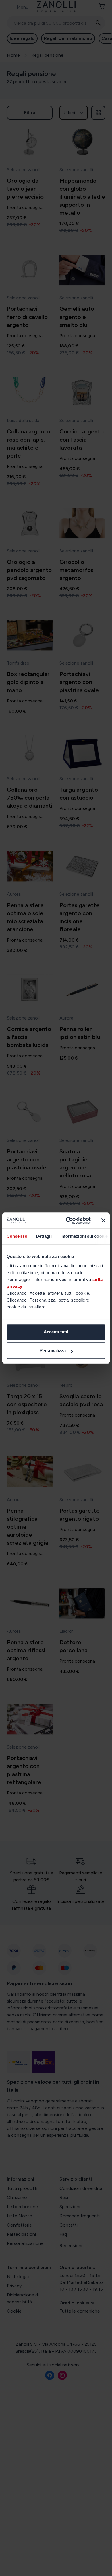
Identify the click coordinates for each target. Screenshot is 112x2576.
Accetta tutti (56, 1332)
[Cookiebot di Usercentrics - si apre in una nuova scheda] (68, 1220)
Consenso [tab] (17, 1236)
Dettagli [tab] (44, 1236)
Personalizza (53, 1351)
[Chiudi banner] (103, 1220)
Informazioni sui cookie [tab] (84, 1236)
